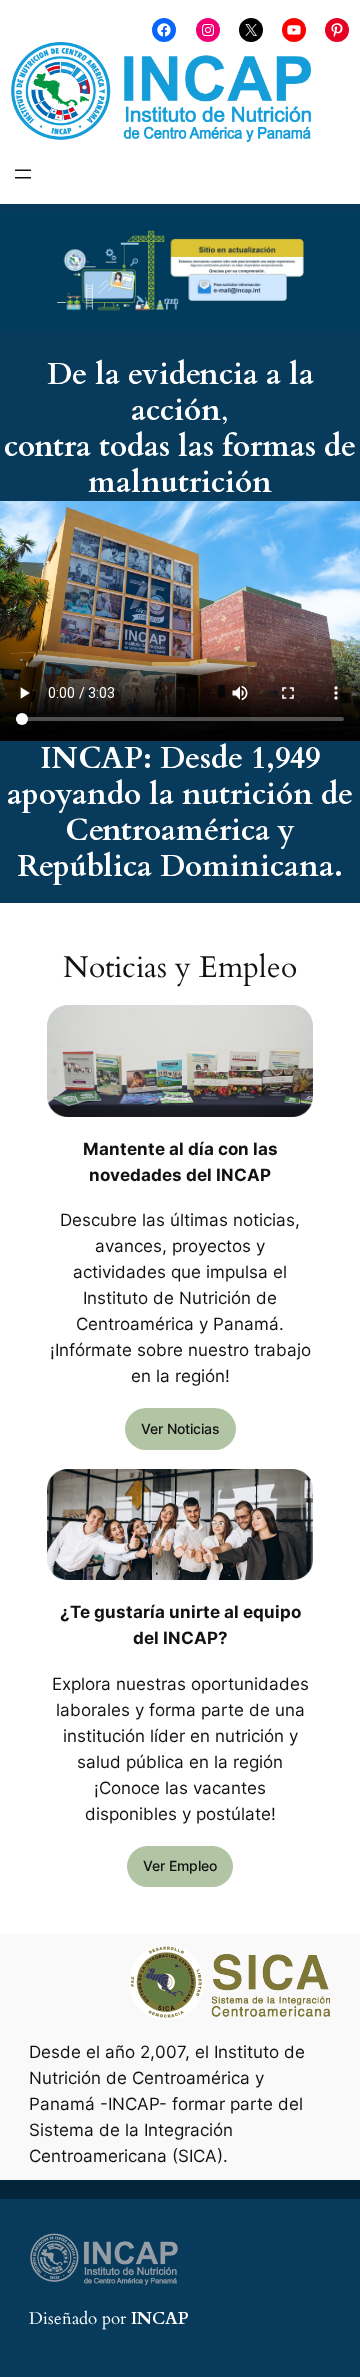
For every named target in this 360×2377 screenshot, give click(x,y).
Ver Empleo (180, 1865)
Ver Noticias (180, 1428)
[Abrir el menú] (23, 174)
